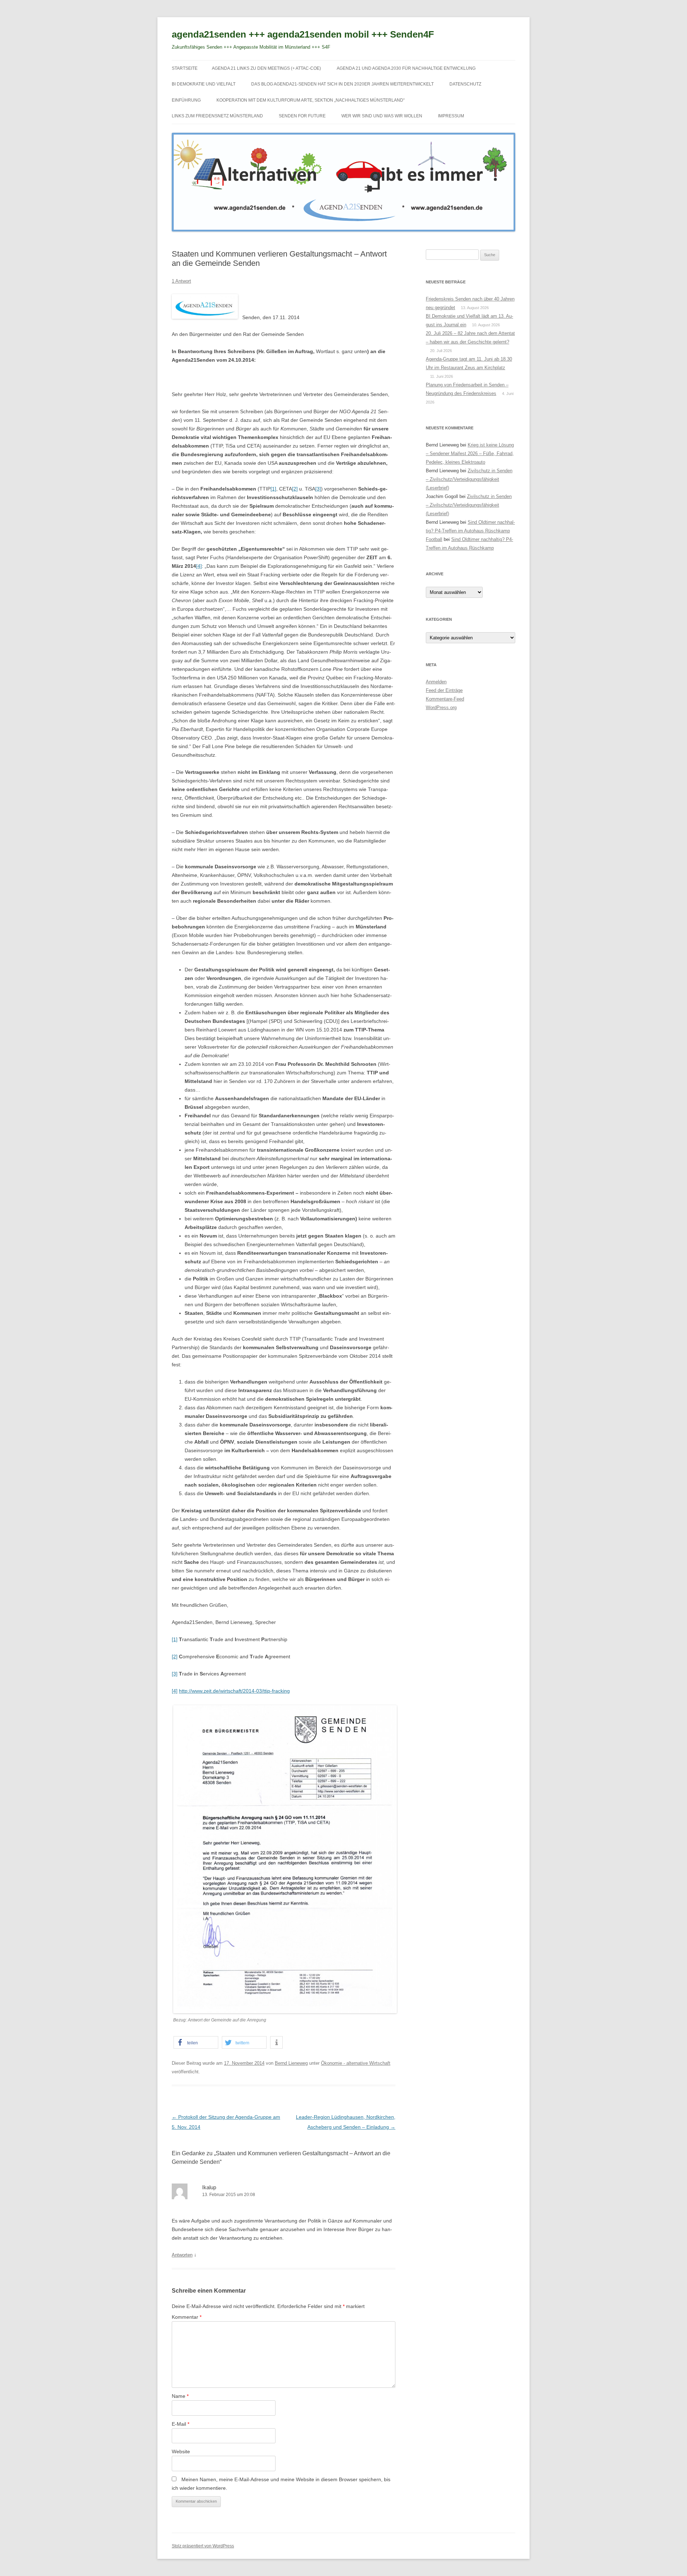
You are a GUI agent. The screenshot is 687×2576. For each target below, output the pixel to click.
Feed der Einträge (444, 690)
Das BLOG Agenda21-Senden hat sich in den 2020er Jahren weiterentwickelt (342, 84)
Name (180, 2396)
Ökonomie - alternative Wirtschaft (356, 2063)
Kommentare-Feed (445, 699)
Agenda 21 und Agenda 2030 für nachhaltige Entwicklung (406, 68)
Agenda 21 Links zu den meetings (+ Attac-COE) (266, 68)
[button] (196, 2042)
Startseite (185, 68)
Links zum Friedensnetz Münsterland (217, 116)
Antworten (182, 2255)
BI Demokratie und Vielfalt (204, 84)
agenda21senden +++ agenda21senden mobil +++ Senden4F (303, 34)
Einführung (186, 100)
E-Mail (181, 2424)
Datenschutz (465, 84)
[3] (318, 489)
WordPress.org (441, 708)
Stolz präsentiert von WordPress (203, 2546)
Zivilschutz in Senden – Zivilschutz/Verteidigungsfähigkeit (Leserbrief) (469, 479)
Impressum (451, 116)
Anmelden (436, 682)
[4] (199, 566)
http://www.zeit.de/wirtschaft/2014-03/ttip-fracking (234, 1691)
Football (434, 539)
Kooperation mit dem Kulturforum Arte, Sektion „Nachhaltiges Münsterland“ (311, 100)
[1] (273, 489)
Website (181, 2451)
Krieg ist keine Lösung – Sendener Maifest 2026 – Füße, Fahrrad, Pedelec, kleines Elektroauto (470, 453)
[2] (295, 489)
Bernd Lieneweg (291, 2063)
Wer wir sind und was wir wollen (382, 116)
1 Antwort (181, 281)
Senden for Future (302, 116)
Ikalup (209, 2187)
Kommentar (187, 2317)
